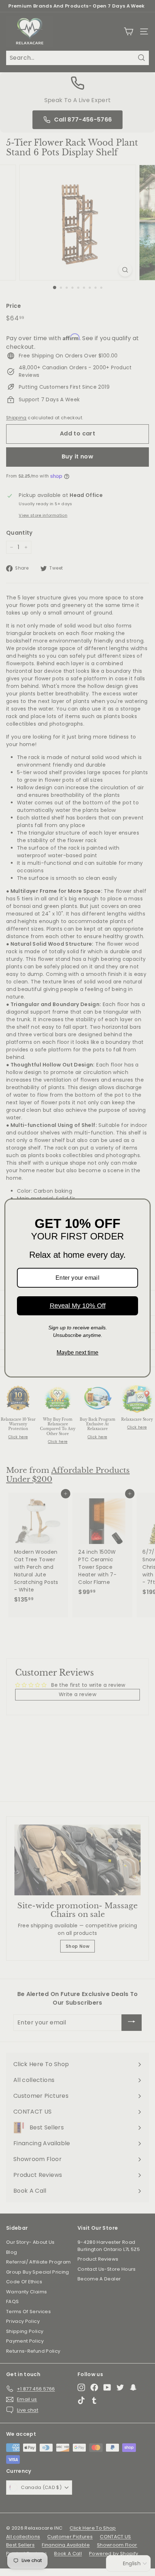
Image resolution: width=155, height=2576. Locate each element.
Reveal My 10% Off (78, 1306)
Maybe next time (77, 1353)
